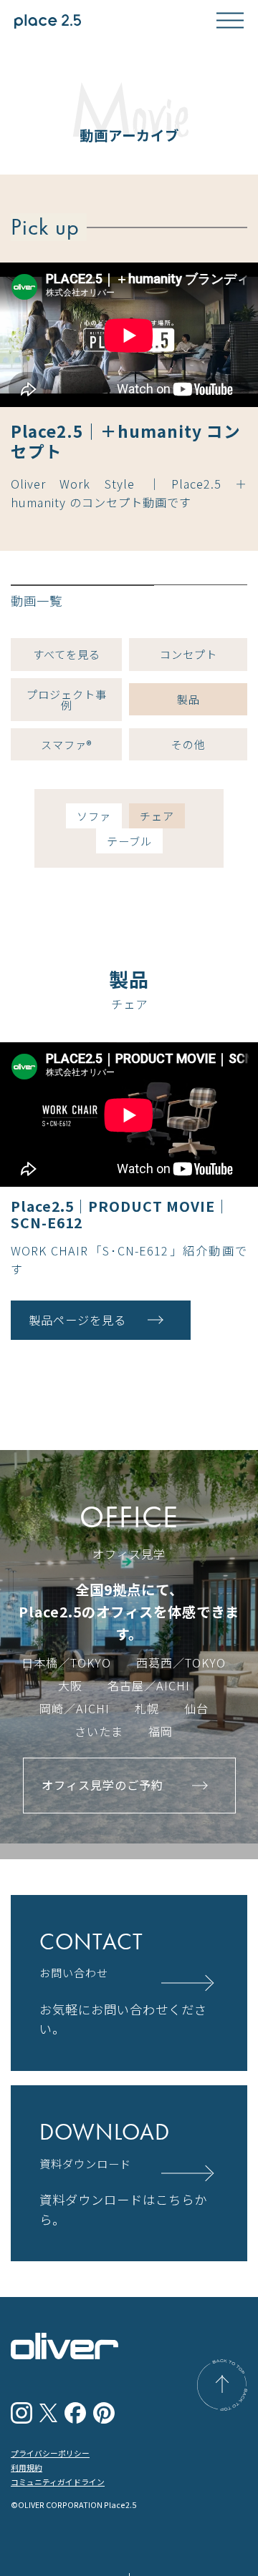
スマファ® (66, 744)
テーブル (129, 841)
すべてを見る (67, 654)
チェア (157, 816)
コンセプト (188, 654)
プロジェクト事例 (67, 699)
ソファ (94, 816)
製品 (188, 699)
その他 (188, 744)
